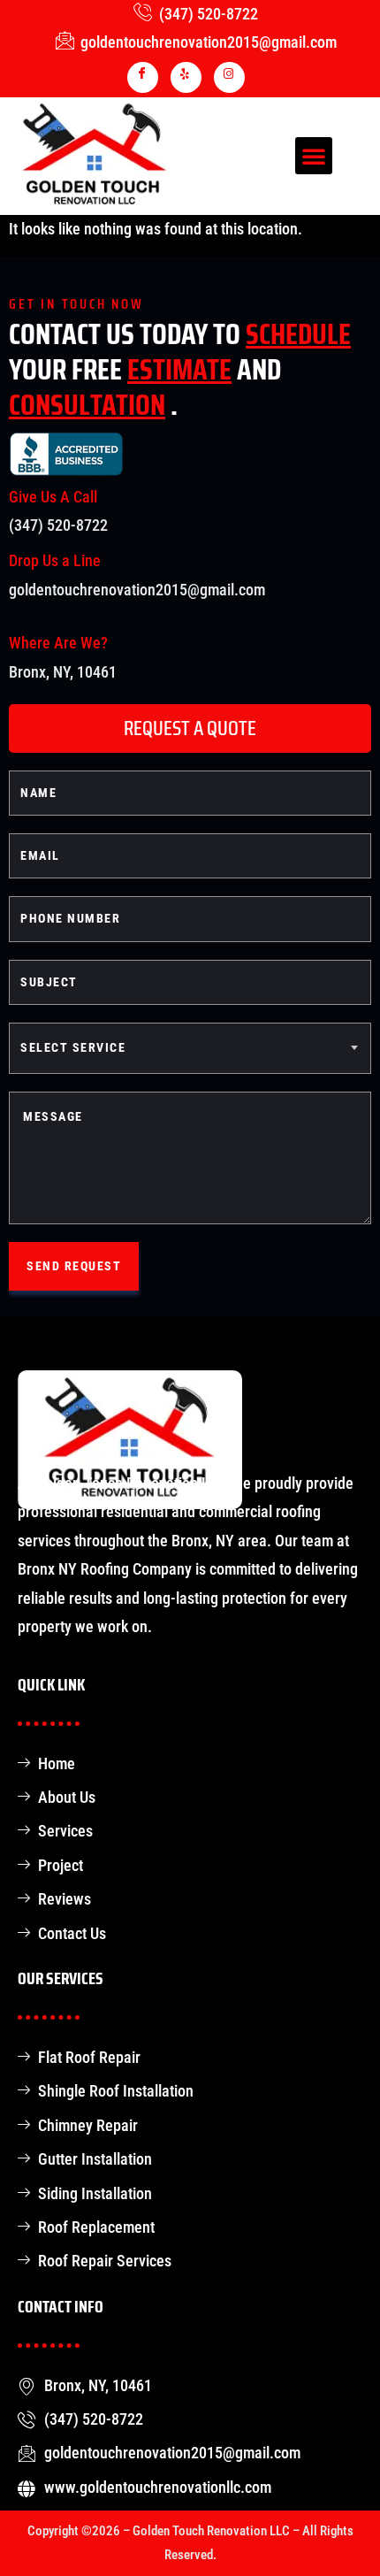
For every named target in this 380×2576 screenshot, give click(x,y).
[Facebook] (143, 77)
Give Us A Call (53, 497)
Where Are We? (58, 643)
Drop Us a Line (55, 560)
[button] (314, 156)
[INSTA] (229, 77)
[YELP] (186, 77)
